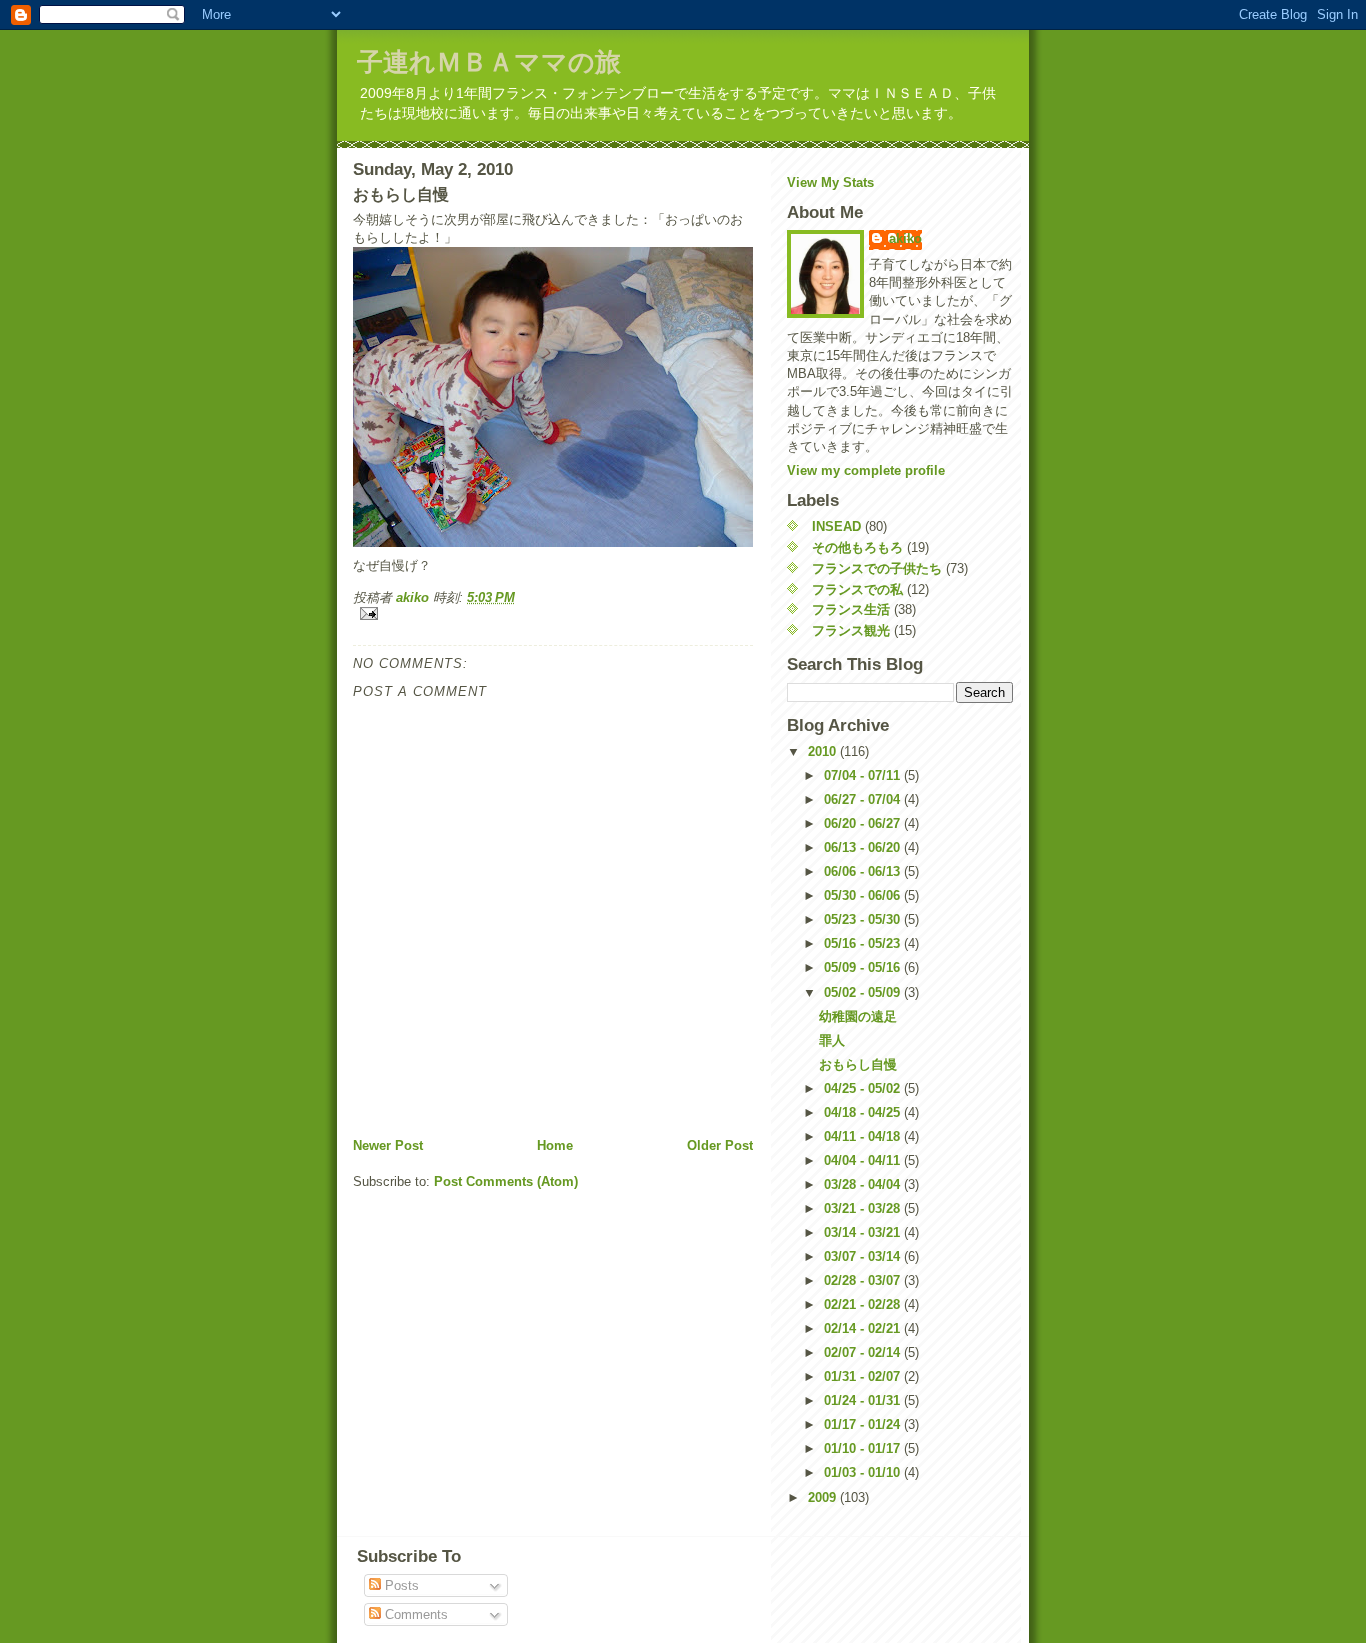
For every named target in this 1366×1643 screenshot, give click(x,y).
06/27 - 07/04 (864, 799)
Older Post (720, 1145)
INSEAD (836, 526)
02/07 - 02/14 (864, 1352)
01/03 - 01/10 (864, 1472)
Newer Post (388, 1145)
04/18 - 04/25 (864, 1112)
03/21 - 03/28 (864, 1208)
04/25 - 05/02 (864, 1088)
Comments (414, 1614)
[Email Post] (553, 613)
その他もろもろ (857, 547)
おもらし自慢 (858, 1064)
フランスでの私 (857, 589)
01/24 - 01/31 (864, 1400)
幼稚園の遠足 (858, 1016)
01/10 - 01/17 (864, 1448)
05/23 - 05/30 (864, 919)
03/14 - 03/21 (864, 1232)
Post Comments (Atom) (506, 1181)
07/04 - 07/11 (864, 775)
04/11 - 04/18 (864, 1136)
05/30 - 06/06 (864, 895)
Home (555, 1145)
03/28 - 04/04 (864, 1184)
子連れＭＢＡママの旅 (489, 62)
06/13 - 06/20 (864, 847)
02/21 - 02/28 (864, 1304)
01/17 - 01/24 (864, 1424)
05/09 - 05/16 (864, 967)
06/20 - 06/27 (864, 823)
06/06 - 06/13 (864, 871)
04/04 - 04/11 (864, 1160)
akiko (905, 238)
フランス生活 (851, 609)
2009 (824, 1497)
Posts (400, 1585)
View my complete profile (866, 470)
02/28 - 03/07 (864, 1280)
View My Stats (830, 182)
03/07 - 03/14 (864, 1256)
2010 (824, 751)
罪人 (832, 1040)
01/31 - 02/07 (864, 1376)
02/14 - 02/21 (864, 1328)
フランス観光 (851, 630)
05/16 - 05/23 (864, 943)
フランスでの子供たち (877, 568)
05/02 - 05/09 (864, 992)
